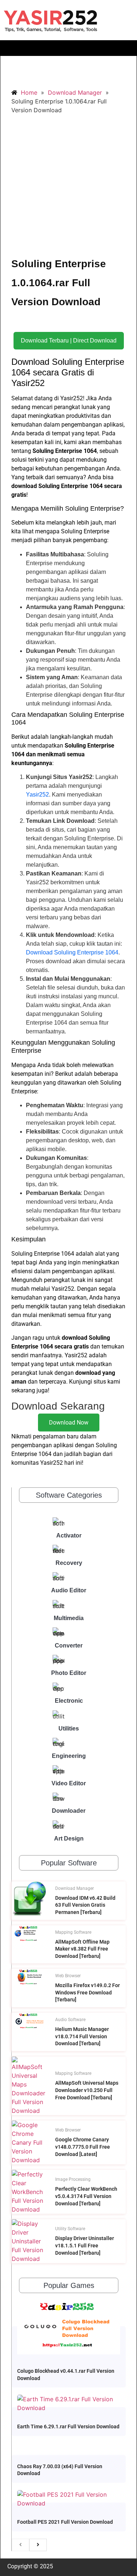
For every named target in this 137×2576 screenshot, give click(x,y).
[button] (68, 48)
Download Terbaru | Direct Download (69, 341)
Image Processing (73, 2179)
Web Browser (68, 1976)
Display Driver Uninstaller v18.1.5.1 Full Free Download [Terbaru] (85, 2245)
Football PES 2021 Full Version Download (65, 2522)
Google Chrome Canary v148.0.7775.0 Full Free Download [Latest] (83, 2147)
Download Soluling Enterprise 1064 (72, 952)
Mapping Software (73, 1932)
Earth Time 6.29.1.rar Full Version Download (68, 2426)
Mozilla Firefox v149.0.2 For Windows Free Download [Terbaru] (87, 1992)
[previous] (20, 2545)
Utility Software (70, 2229)
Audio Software (70, 2020)
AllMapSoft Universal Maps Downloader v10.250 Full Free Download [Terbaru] (87, 2090)
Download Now (69, 1423)
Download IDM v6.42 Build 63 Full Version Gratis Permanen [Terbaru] (85, 1905)
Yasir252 (37, 795)
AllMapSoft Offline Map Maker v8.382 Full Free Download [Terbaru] (82, 1949)
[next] (38, 2545)
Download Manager (75, 1888)
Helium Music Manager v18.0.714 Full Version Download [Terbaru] (82, 2036)
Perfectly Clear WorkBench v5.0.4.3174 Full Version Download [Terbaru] (86, 2196)
